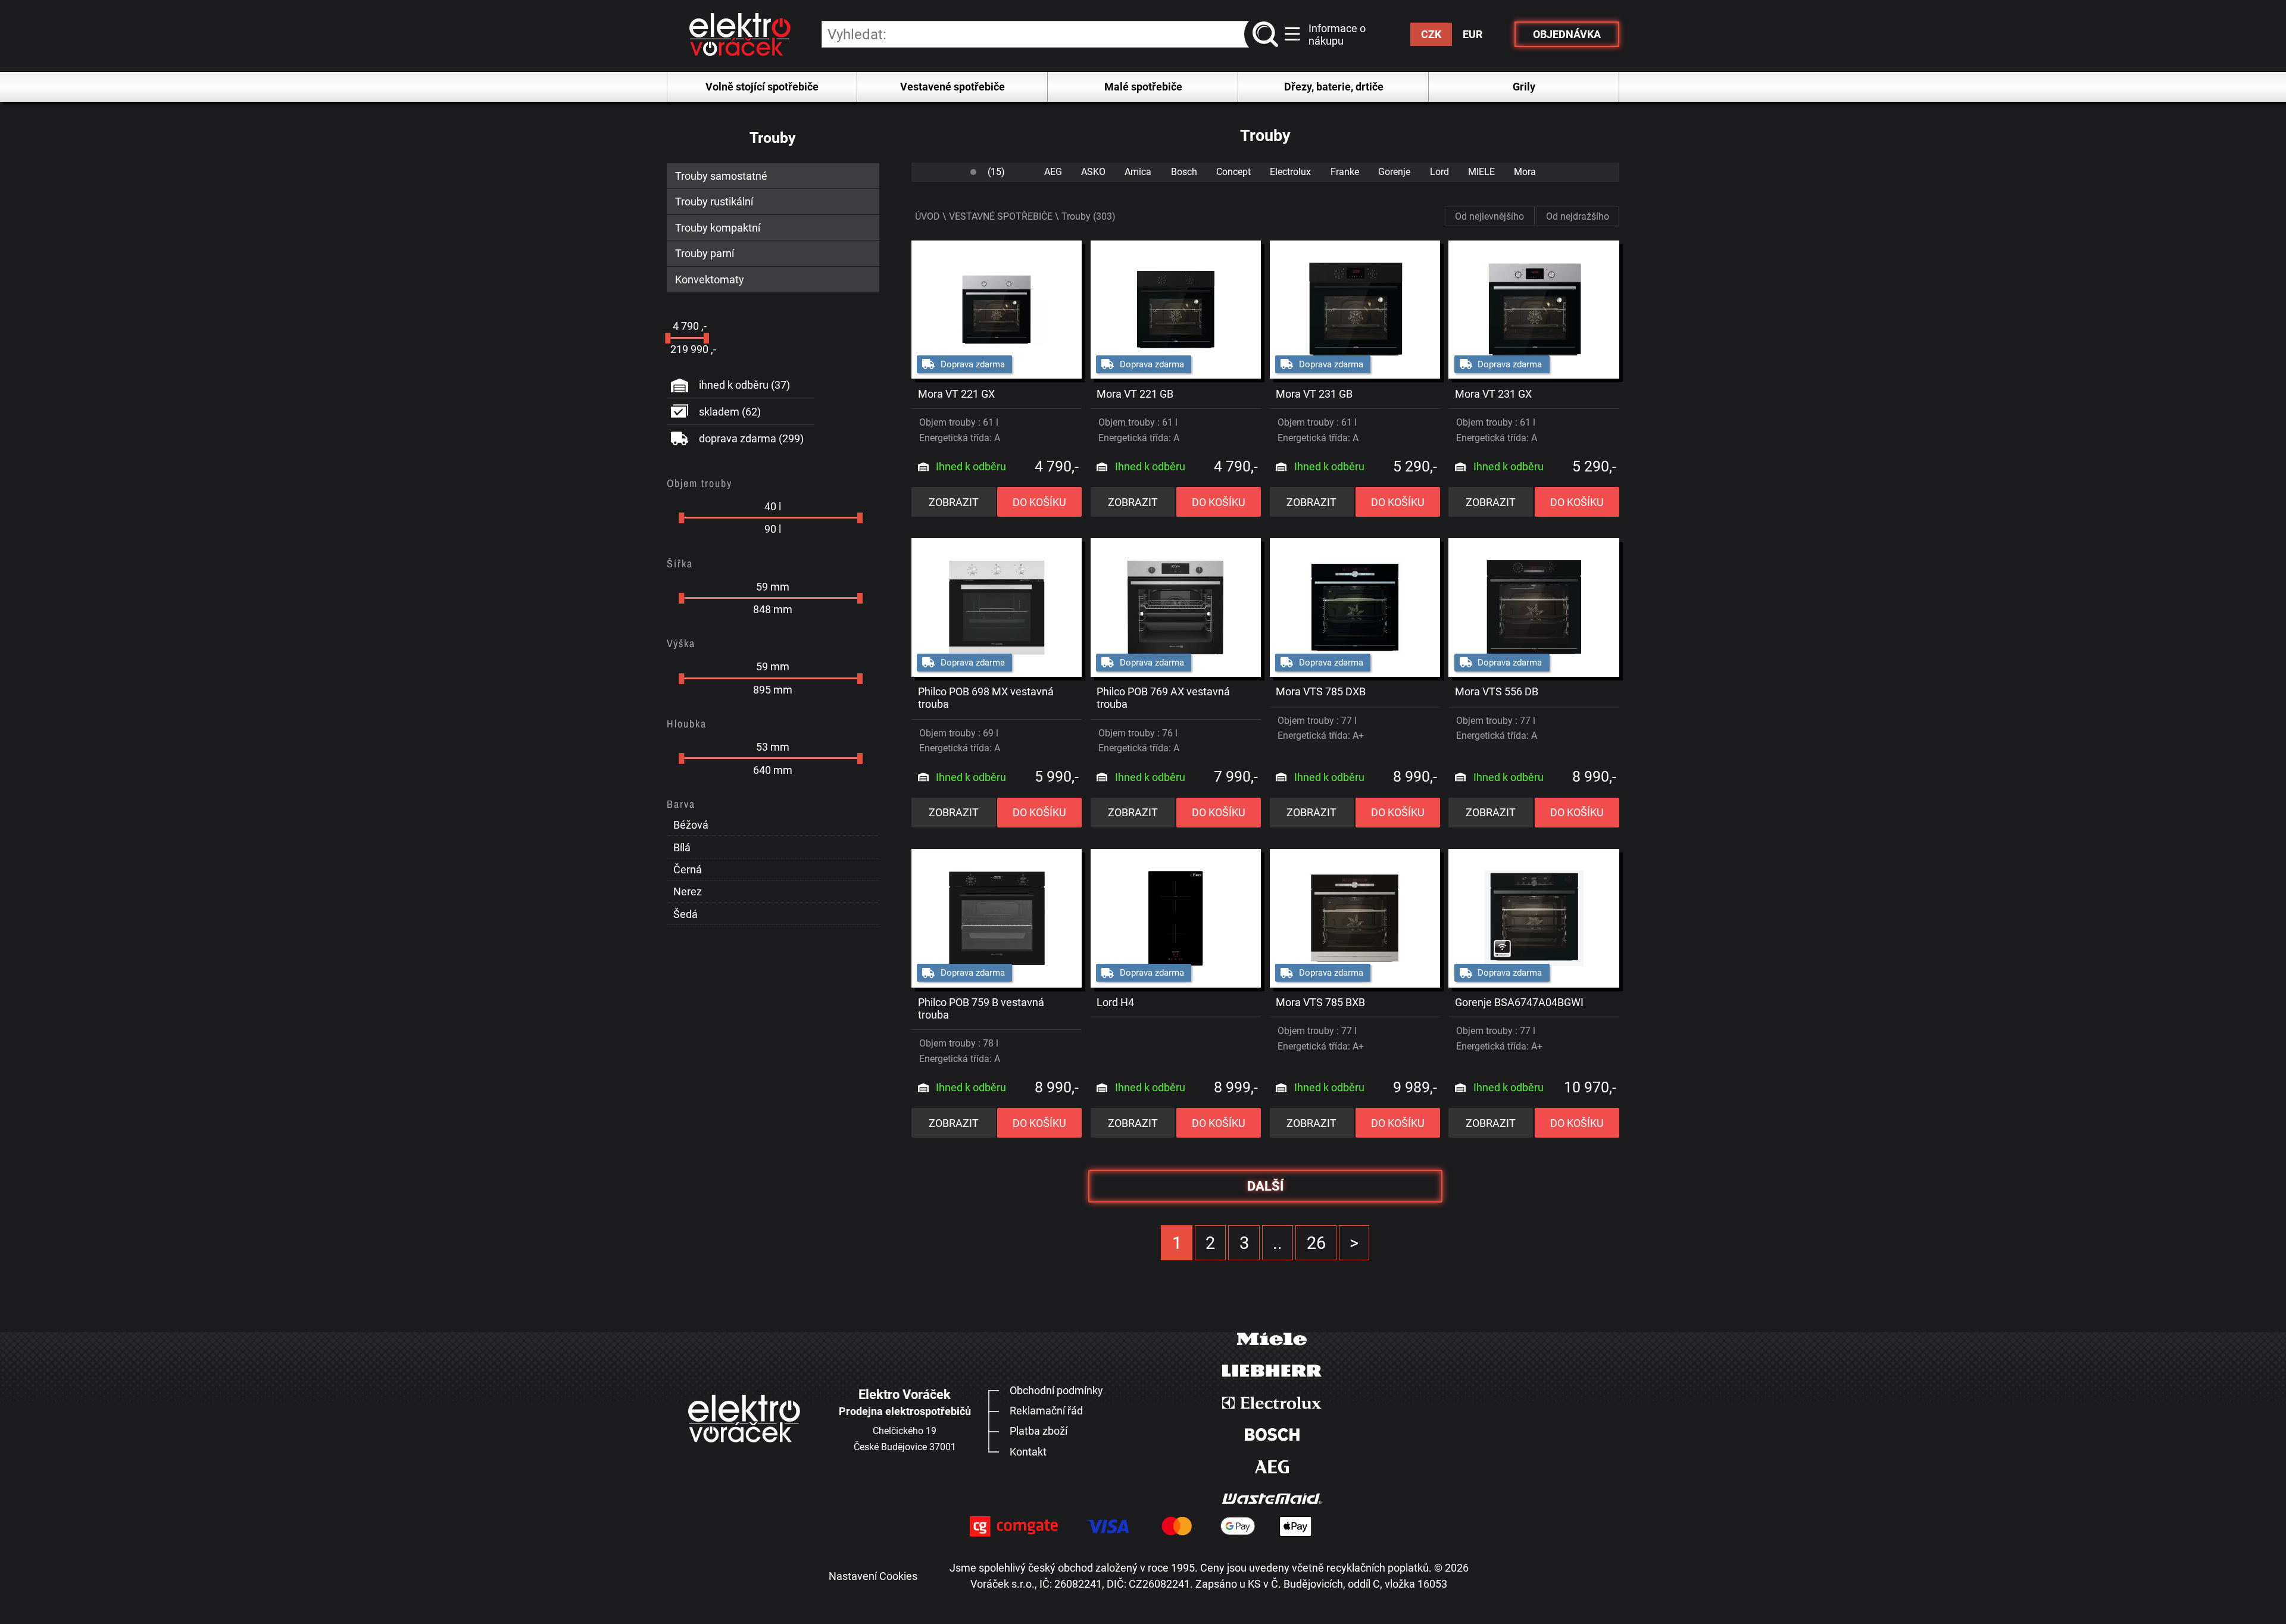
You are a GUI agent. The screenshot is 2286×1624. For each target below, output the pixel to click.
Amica (1138, 172)
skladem (730, 412)
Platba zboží (1039, 1431)
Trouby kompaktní (718, 228)
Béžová (691, 825)
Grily (1524, 87)
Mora (1525, 172)
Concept (1233, 172)
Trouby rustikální (714, 202)
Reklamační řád (1046, 1411)
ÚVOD (927, 216)
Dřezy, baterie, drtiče (1334, 87)
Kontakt (1028, 1452)
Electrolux (1290, 172)
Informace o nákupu (1337, 35)
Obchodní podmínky (1056, 1390)
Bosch (1184, 172)
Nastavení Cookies (873, 1576)
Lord (1439, 172)
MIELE (1481, 172)
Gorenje (1394, 172)
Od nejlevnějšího (1489, 216)
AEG (1053, 172)
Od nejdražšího (1578, 216)
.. (1278, 1243)
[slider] (668, 338)
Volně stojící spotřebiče (762, 87)
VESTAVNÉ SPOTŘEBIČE (1001, 216)
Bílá (682, 847)
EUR (1473, 34)
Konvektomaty (710, 279)
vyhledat (1268, 35)
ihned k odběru (744, 385)
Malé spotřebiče (1143, 87)
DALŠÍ (1265, 1186)
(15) (996, 172)
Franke (1345, 172)
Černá (688, 869)
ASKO (1093, 172)
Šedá (686, 914)
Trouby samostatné (721, 176)
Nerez (688, 891)
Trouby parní (705, 253)
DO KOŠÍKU (1039, 502)
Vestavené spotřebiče (952, 87)
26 (1316, 1243)
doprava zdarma (751, 438)
